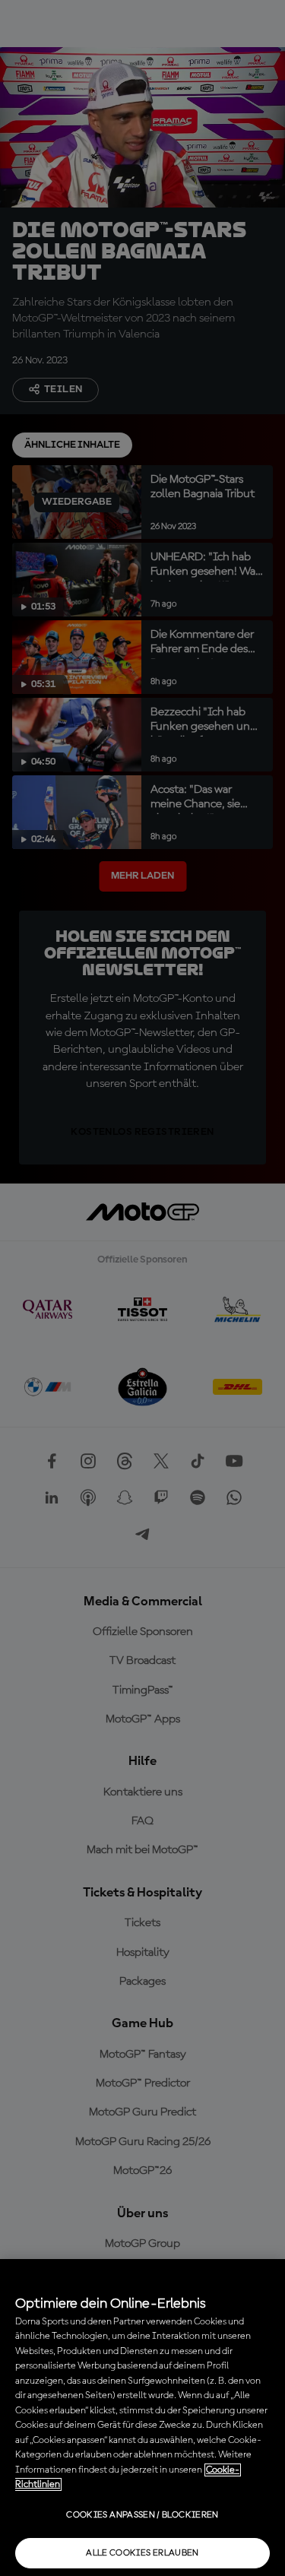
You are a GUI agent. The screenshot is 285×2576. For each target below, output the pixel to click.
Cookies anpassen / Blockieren (142, 2515)
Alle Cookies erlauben (142, 2553)
